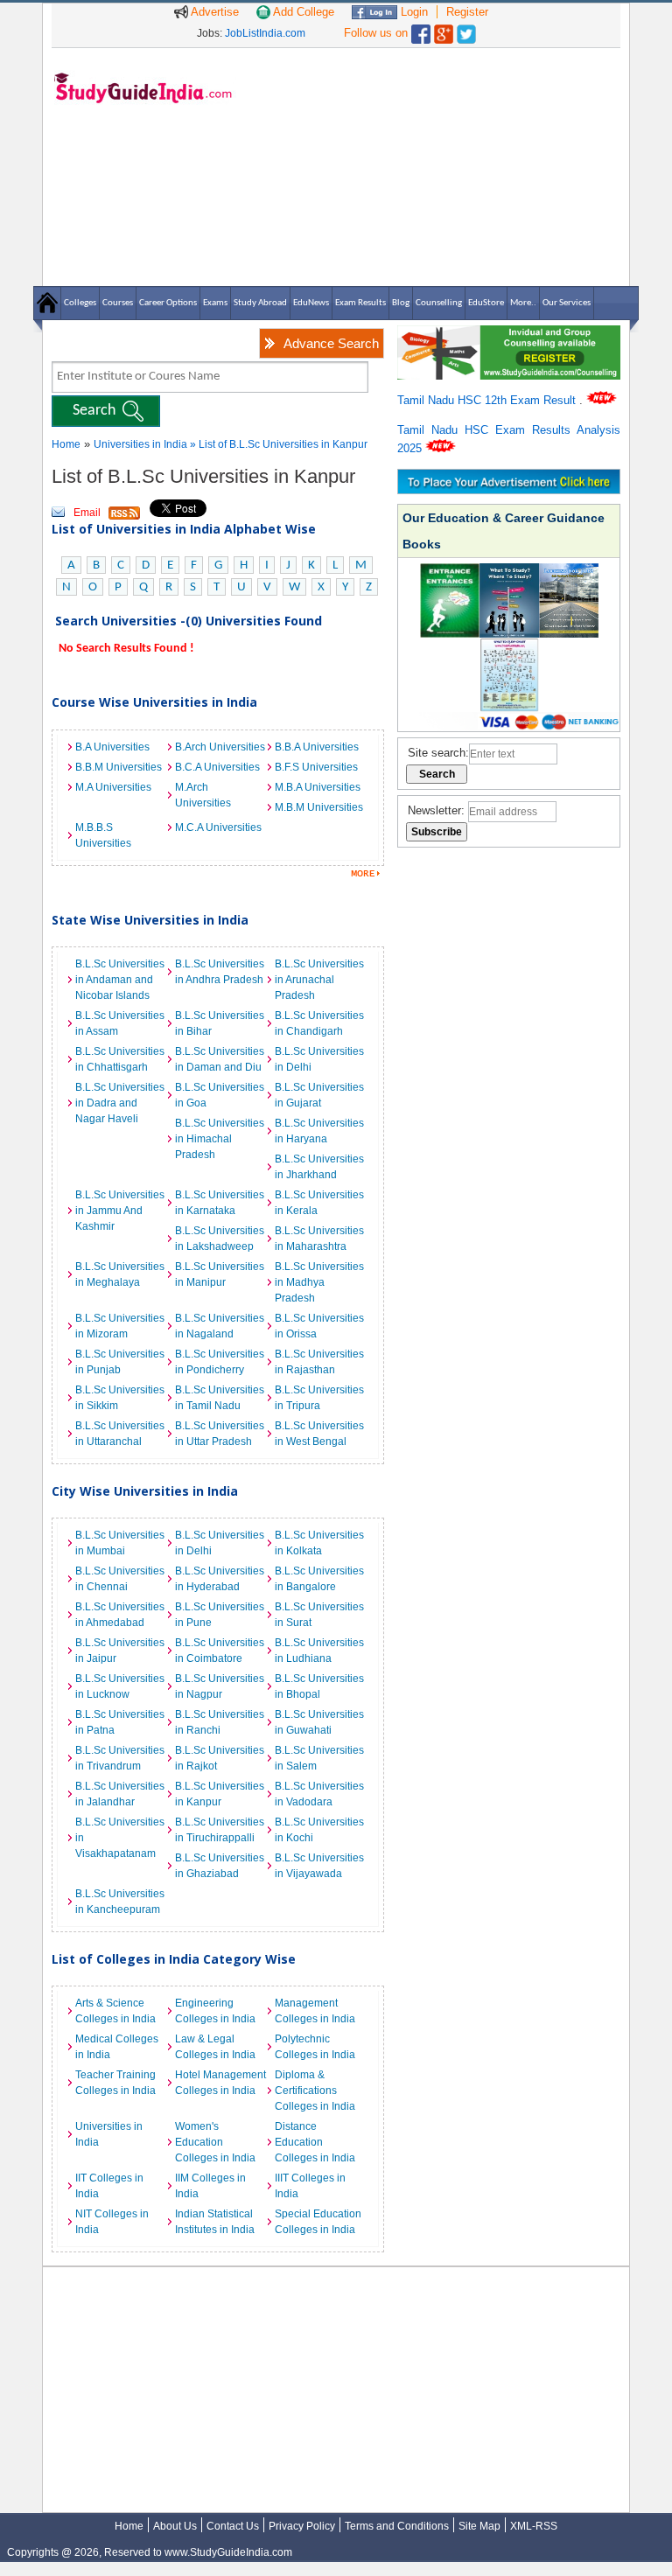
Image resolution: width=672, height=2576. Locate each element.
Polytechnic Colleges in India (315, 2047)
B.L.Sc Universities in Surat (319, 1615)
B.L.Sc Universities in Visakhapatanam (120, 1838)
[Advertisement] (432, 166)
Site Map (479, 2526)
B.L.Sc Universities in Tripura (319, 1398)
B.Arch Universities (220, 747)
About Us (175, 2526)
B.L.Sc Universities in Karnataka (220, 1203)
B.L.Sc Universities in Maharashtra (319, 1239)
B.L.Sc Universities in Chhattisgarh (120, 1059)
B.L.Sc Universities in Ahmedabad (120, 1615)
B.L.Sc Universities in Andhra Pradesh (220, 972)
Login (413, 12)
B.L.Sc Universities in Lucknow (120, 1686)
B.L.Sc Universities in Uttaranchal (120, 1434)
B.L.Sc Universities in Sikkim (120, 1398)
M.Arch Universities (203, 795)
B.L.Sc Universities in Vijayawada (319, 1866)
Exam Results (360, 303)
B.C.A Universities (217, 767)
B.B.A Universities (317, 747)
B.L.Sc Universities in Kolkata (319, 1543)
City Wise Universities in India (145, 1491)
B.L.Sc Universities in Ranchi (220, 1722)
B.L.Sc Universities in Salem (319, 1758)
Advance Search (331, 343)
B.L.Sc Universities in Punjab (120, 1362)
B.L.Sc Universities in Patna (120, 1722)
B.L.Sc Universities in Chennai (120, 1579)
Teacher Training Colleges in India (115, 2083)
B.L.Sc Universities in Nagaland (220, 1326)
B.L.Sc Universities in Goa (220, 1095)
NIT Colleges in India (112, 2222)
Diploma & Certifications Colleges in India (315, 2091)
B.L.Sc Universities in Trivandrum (120, 1758)
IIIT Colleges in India (310, 2186)
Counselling (439, 303)
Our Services (567, 303)
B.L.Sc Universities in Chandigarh (319, 1023)
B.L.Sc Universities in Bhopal (319, 1686)
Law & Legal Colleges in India (215, 2047)
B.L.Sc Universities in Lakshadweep (220, 1239)
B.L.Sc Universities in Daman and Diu (220, 1059)
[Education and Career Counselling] (509, 335)
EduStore (486, 303)
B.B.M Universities (119, 767)
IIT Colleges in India (109, 2186)
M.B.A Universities (318, 787)
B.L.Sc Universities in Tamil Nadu (220, 1398)
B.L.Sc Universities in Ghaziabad (220, 1866)
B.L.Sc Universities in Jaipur (120, 1651)
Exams (215, 303)
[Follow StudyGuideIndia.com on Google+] (444, 30)
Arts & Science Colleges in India (115, 2011)
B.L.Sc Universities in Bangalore (319, 1579)
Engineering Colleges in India (215, 2011)
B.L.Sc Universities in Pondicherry (220, 1362)
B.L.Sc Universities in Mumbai (120, 1543)
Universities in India (142, 444)
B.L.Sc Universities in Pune (220, 1615)
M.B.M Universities (319, 807)
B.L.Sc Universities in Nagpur (220, 1686)
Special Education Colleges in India (318, 2222)
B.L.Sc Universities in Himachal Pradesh (220, 1139)
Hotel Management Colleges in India (220, 2083)
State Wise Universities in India (150, 920)
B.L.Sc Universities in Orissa (319, 1326)
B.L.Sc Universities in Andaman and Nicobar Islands (120, 980)
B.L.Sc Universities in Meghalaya (120, 1274)
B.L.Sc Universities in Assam (120, 1023)
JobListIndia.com (265, 33)
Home (66, 444)
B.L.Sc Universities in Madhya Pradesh (319, 1282)
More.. (523, 303)
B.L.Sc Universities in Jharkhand (319, 1167)
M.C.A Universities (218, 827)
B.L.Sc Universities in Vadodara (319, 1794)
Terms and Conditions (397, 2526)
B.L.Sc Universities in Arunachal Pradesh (319, 980)
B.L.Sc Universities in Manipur (220, 1274)
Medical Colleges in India (117, 2047)
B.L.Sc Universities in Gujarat (319, 1095)
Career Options (168, 303)
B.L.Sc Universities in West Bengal (319, 1434)
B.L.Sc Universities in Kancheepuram (120, 1902)
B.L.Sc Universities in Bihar (220, 1023)
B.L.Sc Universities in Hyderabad (220, 1579)
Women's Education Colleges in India (215, 2142)
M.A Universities (113, 787)
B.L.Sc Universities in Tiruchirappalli (220, 1830)
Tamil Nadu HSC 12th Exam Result (488, 400)
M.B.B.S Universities (103, 835)
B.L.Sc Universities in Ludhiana (319, 1651)
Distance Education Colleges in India (315, 2142)
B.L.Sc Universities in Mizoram (120, 1326)
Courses (118, 303)
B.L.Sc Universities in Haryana (319, 1131)
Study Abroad (260, 303)
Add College (302, 12)
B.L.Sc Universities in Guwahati (319, 1722)
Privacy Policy (302, 2526)
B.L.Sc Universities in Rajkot (220, 1758)
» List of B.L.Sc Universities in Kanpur (279, 444)
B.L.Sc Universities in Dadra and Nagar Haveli (120, 1103)
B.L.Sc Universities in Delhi (319, 1059)
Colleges (80, 303)
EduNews (311, 303)
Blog (401, 303)
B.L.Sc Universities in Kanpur (220, 1794)
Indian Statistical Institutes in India (215, 2222)
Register (467, 12)
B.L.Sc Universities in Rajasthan (319, 1362)
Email (87, 513)
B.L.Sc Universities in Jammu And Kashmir (120, 1211)
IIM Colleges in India (210, 2186)
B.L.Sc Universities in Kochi (319, 1830)
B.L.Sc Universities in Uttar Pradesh (220, 1434)
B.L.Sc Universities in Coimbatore (220, 1651)
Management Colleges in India (315, 2011)
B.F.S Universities (316, 767)
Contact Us (233, 2526)
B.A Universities (112, 747)
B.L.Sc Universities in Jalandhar (120, 1794)
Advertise (213, 12)
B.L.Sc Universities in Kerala (319, 1203)
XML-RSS (534, 2526)
